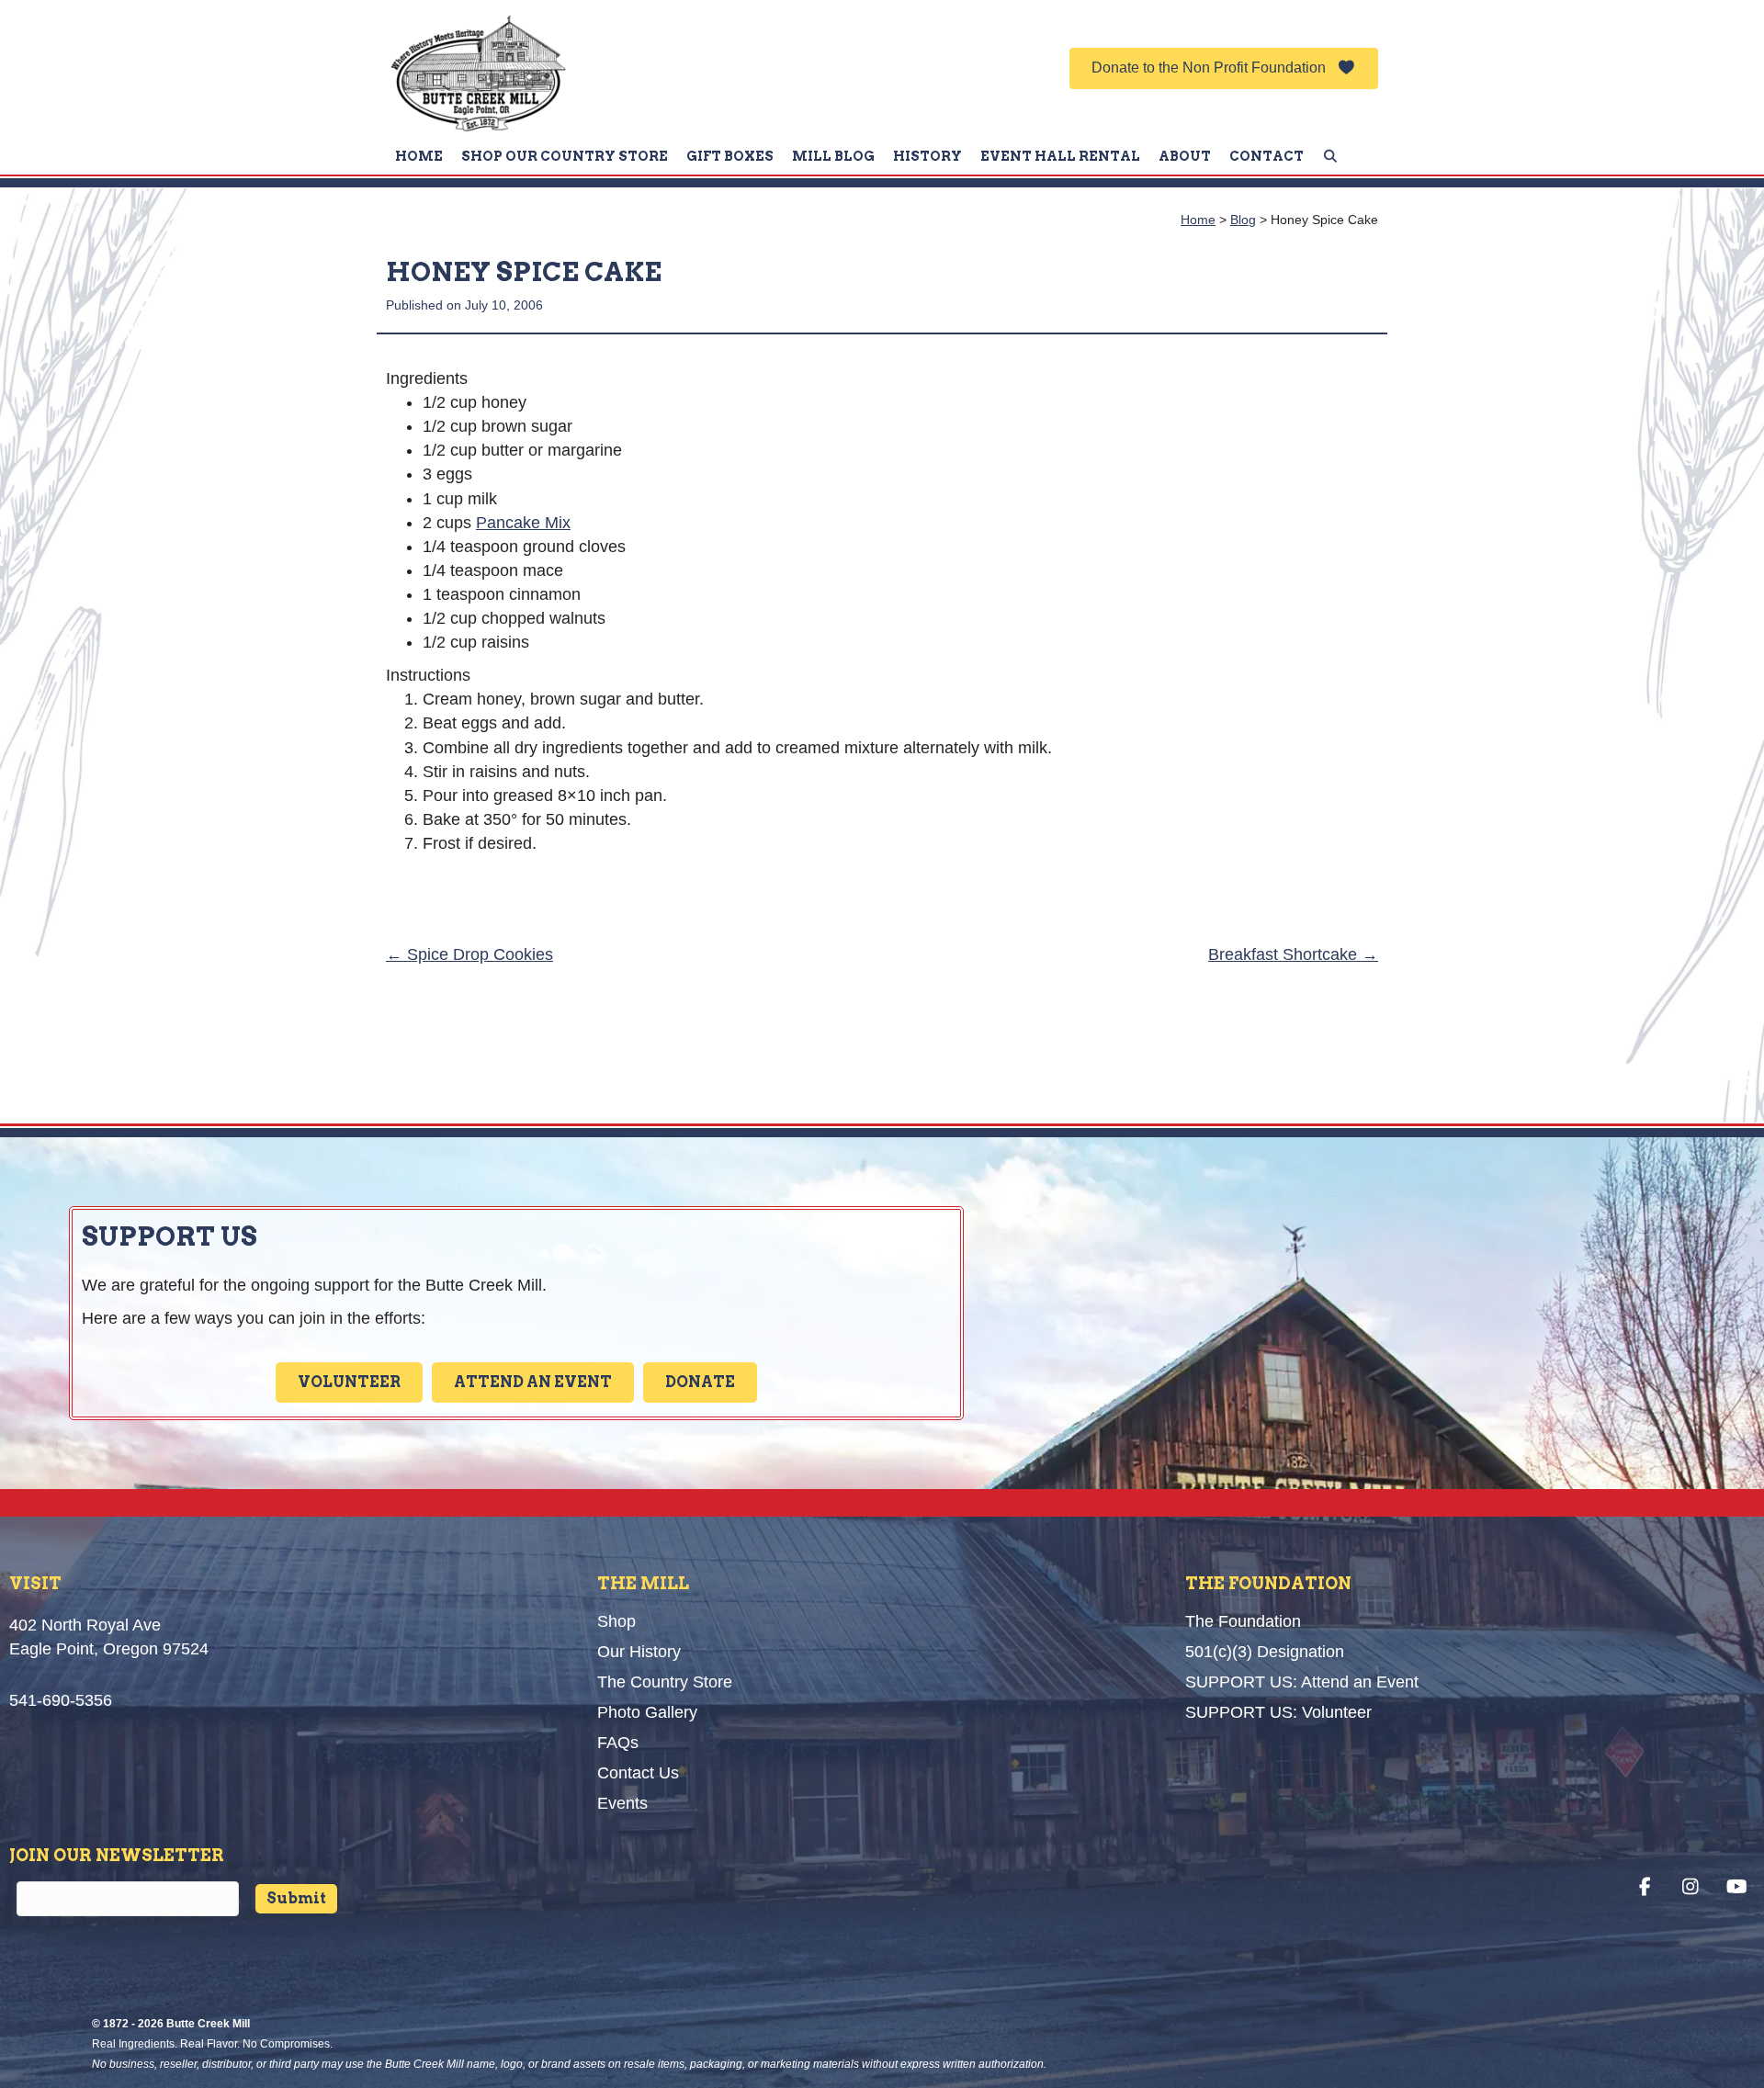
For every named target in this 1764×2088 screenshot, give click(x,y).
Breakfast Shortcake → (1293, 954)
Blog (1243, 220)
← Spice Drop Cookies (469, 954)
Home (1198, 220)
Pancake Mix (523, 523)
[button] (1224, 68)
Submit (296, 1898)
